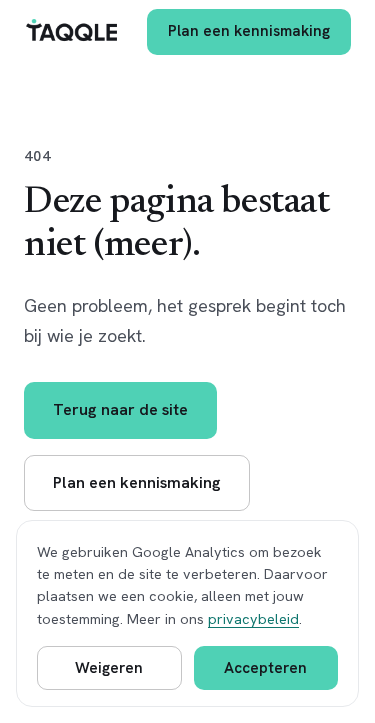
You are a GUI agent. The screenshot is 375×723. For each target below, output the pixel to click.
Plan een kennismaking (249, 31)
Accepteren (265, 668)
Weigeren (109, 668)
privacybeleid (253, 619)
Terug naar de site (120, 409)
